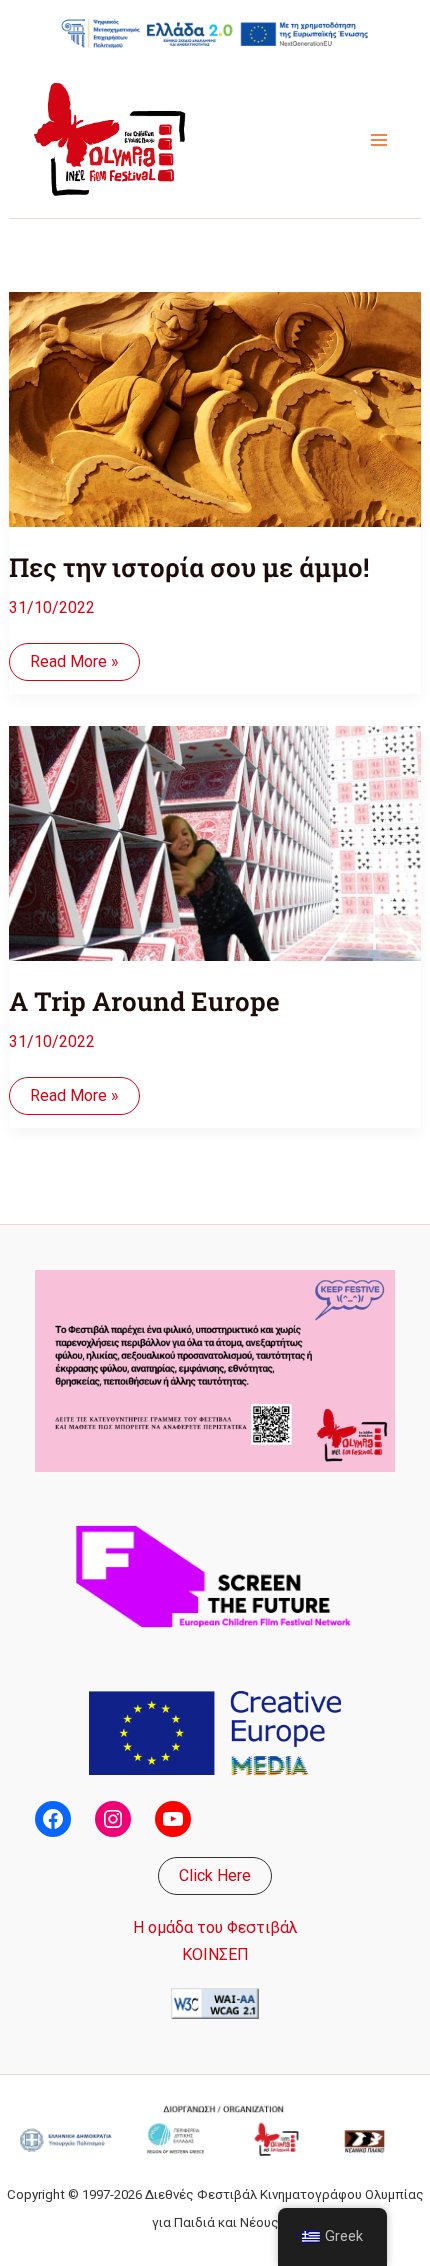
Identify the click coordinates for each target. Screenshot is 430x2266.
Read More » (74, 666)
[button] (215, 1876)
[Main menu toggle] (379, 140)
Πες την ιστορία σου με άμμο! (189, 567)
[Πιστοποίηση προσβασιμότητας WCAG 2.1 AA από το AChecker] (215, 2002)
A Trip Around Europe (144, 1001)
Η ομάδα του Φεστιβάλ (215, 1927)
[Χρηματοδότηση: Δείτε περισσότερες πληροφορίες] (215, 33)
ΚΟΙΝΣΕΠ (215, 1954)
